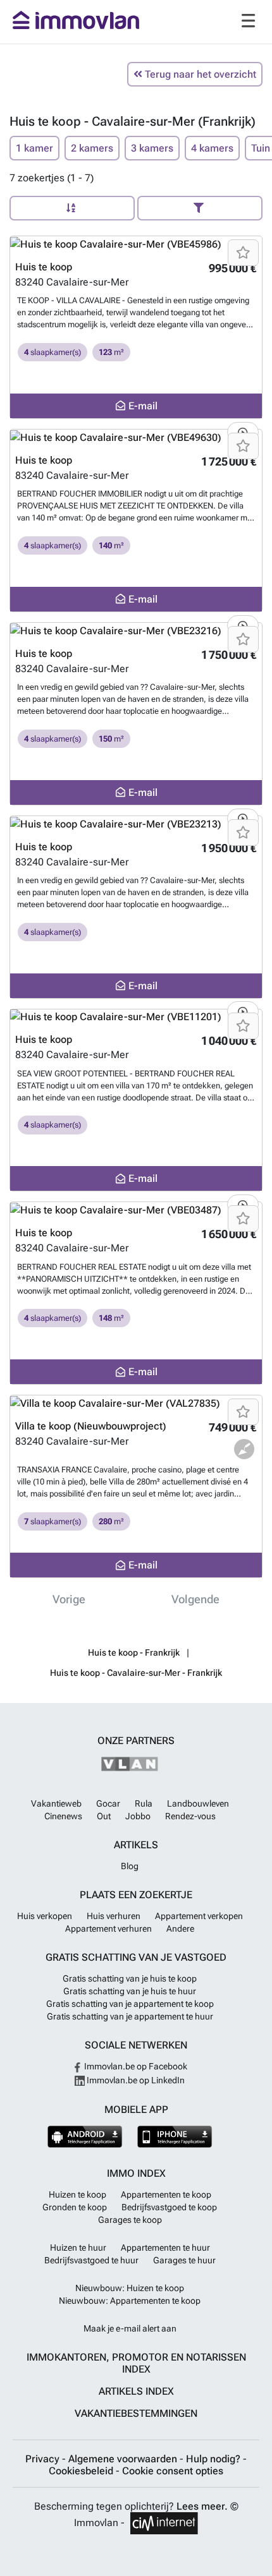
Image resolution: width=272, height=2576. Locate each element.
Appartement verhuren (108, 1929)
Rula (144, 1803)
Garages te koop (130, 2220)
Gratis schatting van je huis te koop (130, 1978)
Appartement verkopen (199, 1916)
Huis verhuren (114, 1916)
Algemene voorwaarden (124, 2459)
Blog (130, 1866)
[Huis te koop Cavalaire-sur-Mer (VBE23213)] (136, 824)
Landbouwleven (198, 1803)
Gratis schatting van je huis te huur (130, 1991)
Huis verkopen (45, 1916)
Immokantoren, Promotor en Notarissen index (136, 2363)
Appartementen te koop (166, 2194)
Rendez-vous (190, 1816)
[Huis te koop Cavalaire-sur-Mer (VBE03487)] (136, 1210)
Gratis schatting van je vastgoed (136, 1957)
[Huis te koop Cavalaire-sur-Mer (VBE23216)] (136, 631)
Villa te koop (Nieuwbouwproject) (91, 1426)
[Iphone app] (175, 2137)
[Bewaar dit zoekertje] (243, 253)
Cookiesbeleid (82, 2471)
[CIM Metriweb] (164, 2523)
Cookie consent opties (173, 2471)
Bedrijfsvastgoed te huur (91, 2260)
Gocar (108, 1803)
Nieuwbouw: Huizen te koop (130, 2288)
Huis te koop (44, 267)
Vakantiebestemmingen (136, 2413)
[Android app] (85, 2137)
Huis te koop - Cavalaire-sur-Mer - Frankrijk (136, 1673)
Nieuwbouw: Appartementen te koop (130, 2301)
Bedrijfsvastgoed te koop (169, 2207)
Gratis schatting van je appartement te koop (130, 2004)
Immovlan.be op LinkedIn (135, 2080)
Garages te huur (184, 2260)
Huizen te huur (78, 2248)
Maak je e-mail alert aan (130, 2328)
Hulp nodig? (214, 2459)
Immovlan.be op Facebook (135, 2066)
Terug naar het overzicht (199, 74)
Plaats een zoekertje (136, 1895)
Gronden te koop (75, 2207)
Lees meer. (202, 2506)
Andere (180, 1929)
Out (104, 1816)
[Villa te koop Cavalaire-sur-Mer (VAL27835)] (136, 1403)
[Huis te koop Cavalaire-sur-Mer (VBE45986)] (136, 244)
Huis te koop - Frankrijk (134, 1652)
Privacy (44, 2459)
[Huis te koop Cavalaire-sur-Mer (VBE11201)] (136, 1017)
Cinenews (63, 1816)
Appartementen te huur (165, 2248)
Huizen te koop (77, 2194)
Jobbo (138, 1816)
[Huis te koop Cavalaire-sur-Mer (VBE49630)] (136, 437)
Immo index (136, 2173)
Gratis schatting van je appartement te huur (130, 2016)
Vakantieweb (56, 1803)
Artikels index (136, 2391)
